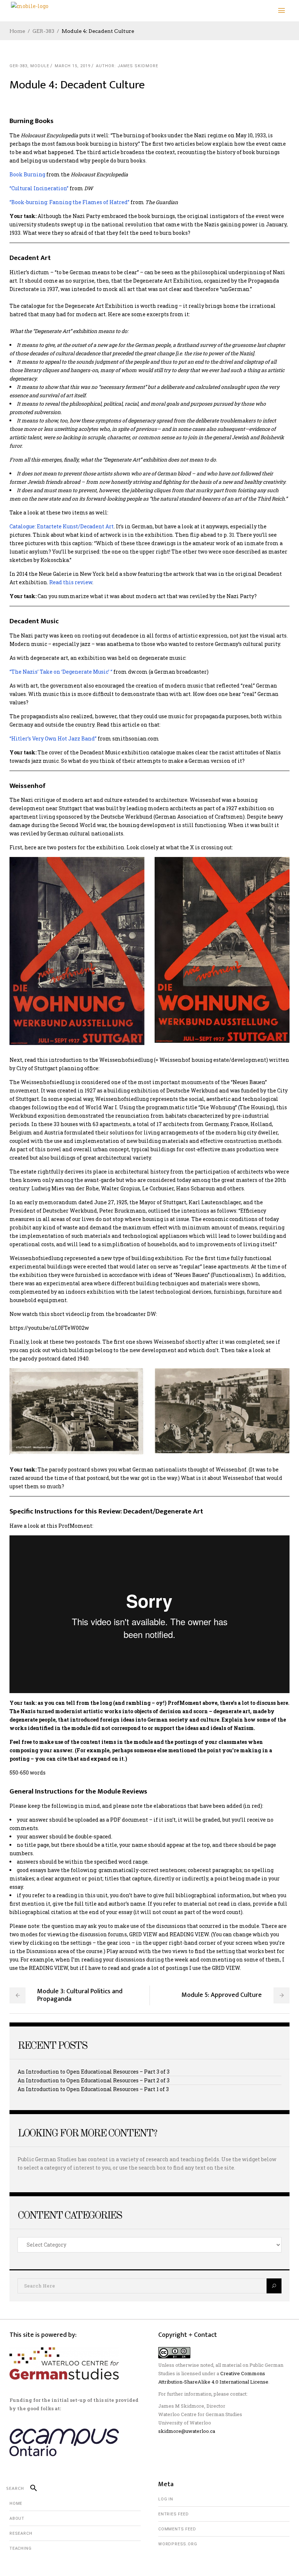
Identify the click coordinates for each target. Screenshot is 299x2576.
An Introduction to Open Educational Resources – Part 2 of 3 (94, 2080)
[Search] (30, 2488)
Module (40, 66)
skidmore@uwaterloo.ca (187, 2431)
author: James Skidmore (127, 66)
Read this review (71, 582)
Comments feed (177, 2529)
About (17, 2518)
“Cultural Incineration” (39, 188)
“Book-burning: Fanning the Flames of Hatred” (69, 202)
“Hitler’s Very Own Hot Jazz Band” (53, 738)
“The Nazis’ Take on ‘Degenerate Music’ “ (61, 672)
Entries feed (174, 2514)
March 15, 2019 (73, 66)
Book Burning (27, 174)
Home (17, 31)
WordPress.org (178, 2544)
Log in (166, 2499)
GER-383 (43, 31)
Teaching (20, 2548)
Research (21, 2533)
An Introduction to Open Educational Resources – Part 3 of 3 (94, 2072)
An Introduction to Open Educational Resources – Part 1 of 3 (93, 2089)
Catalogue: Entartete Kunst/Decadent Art (62, 526)
